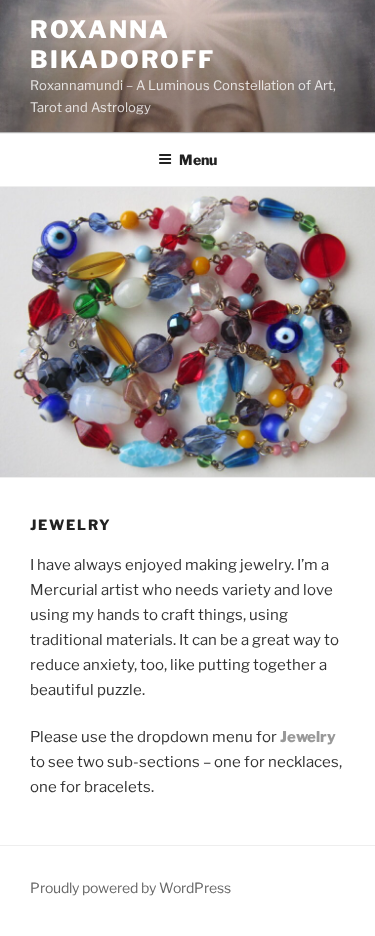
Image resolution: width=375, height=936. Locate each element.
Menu (198, 159)
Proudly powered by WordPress (130, 887)
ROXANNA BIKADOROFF (122, 44)
